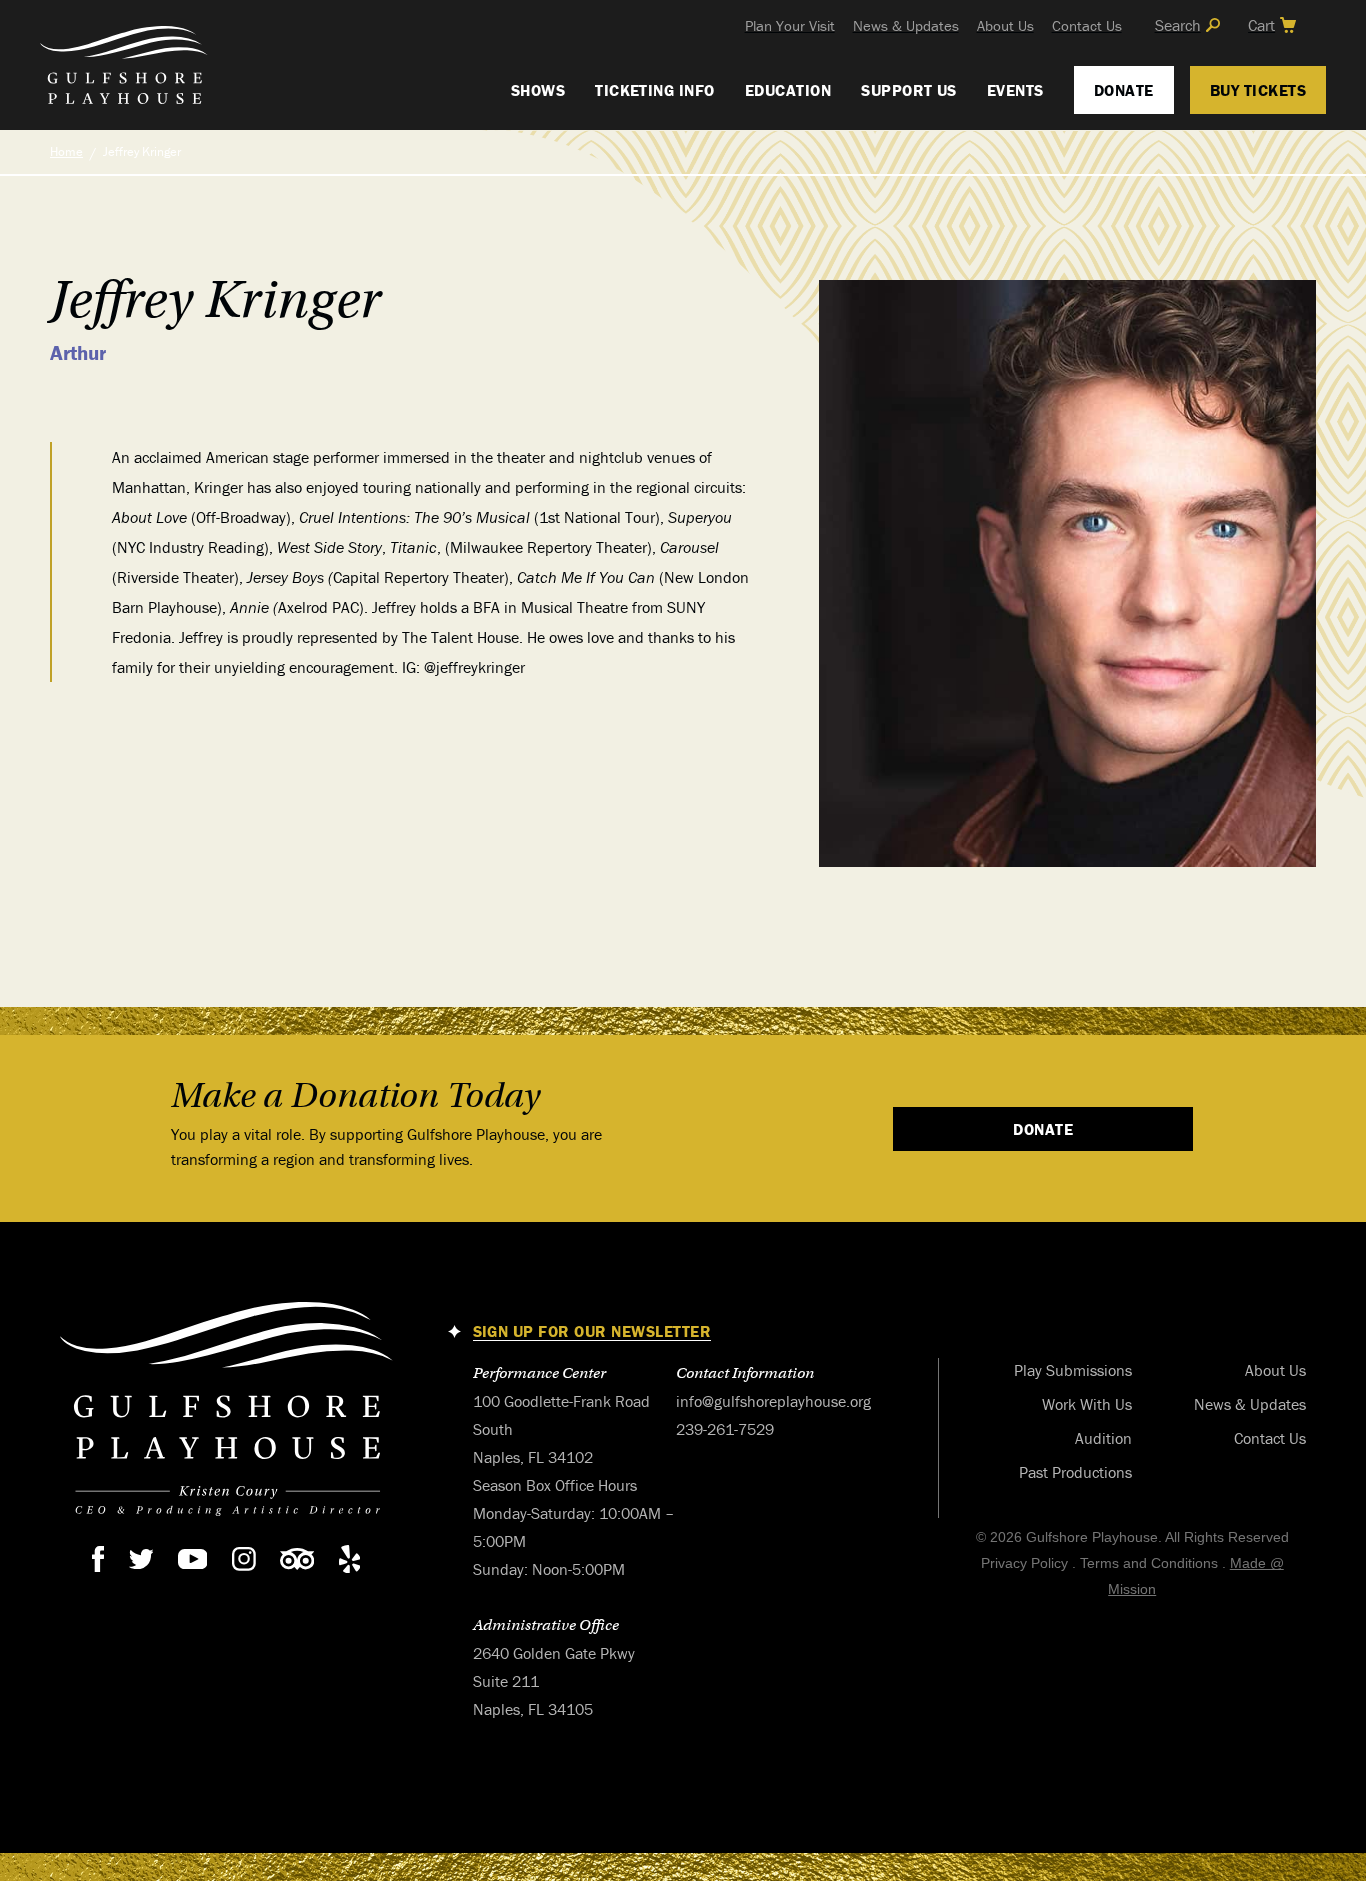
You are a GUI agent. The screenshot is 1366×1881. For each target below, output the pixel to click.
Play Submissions (1073, 1370)
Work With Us (1087, 1404)
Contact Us (1087, 25)
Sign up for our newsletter (592, 1331)
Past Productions (1075, 1472)
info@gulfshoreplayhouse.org (773, 1401)
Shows (538, 90)
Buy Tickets (1258, 90)
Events (1015, 90)
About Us (1005, 25)
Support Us (909, 90)
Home (66, 151)
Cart (1261, 25)
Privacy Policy (1024, 1563)
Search (1178, 25)
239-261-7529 (725, 1429)
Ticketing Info (655, 90)
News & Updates (906, 25)
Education (788, 90)
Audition (1103, 1438)
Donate (1124, 90)
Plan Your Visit (790, 25)
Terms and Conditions (1149, 1563)
